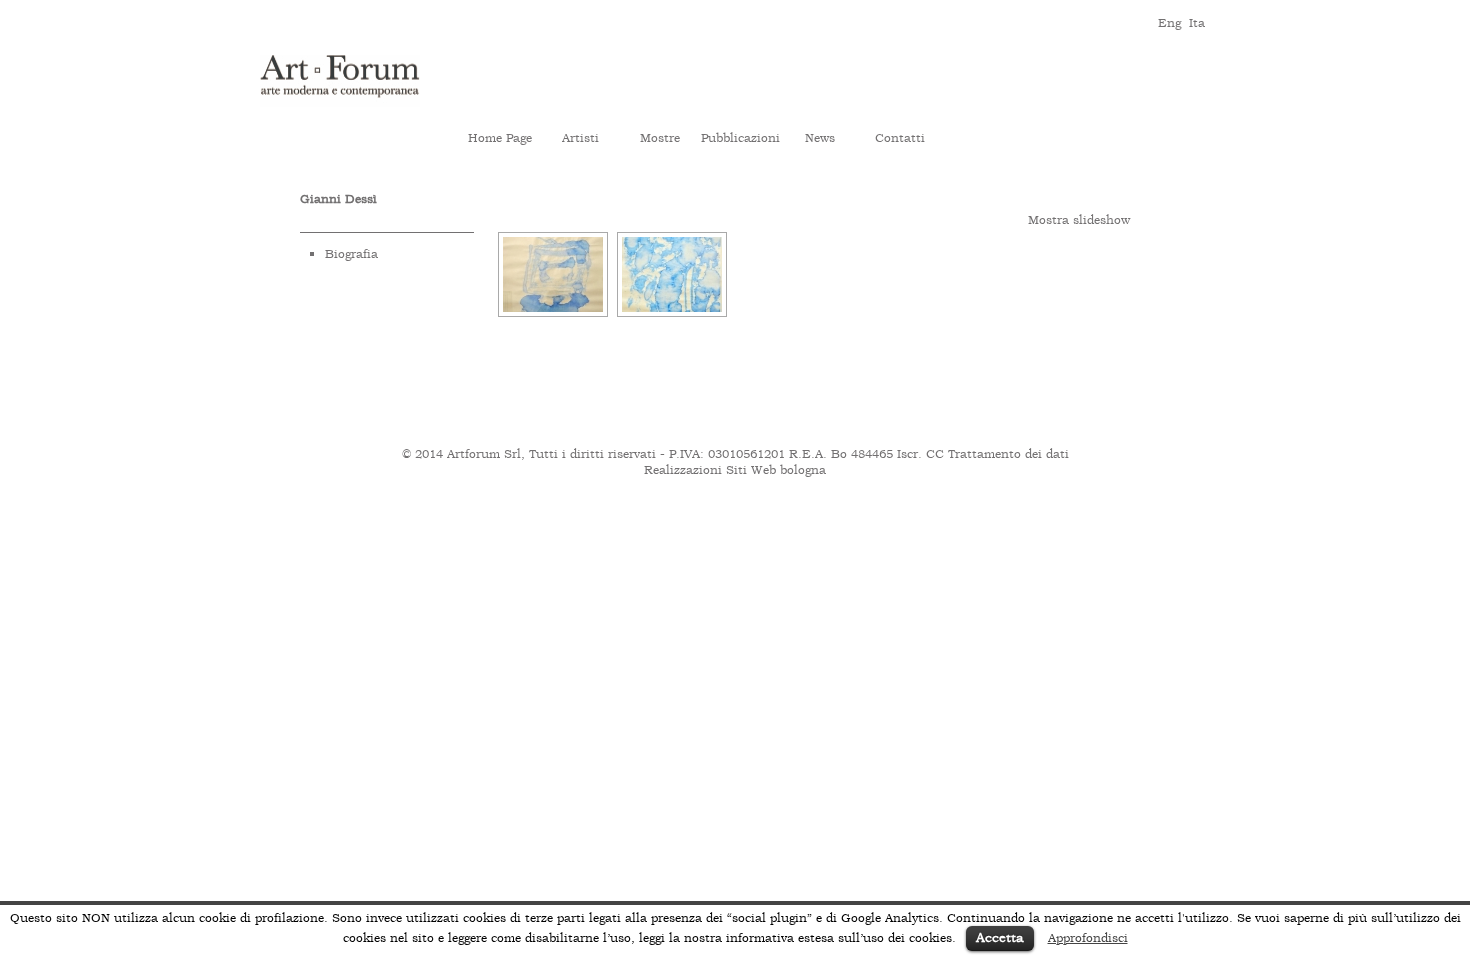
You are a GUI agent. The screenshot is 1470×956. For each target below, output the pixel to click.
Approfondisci (1088, 938)
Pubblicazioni (740, 138)
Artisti (580, 138)
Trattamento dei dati (1008, 454)
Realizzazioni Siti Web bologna (735, 470)
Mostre (660, 138)
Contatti (900, 138)
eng (1168, 21)
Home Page (500, 138)
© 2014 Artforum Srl (461, 454)
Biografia (351, 254)
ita (1197, 21)
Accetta (1000, 937)
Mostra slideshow (1079, 220)
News (820, 138)
